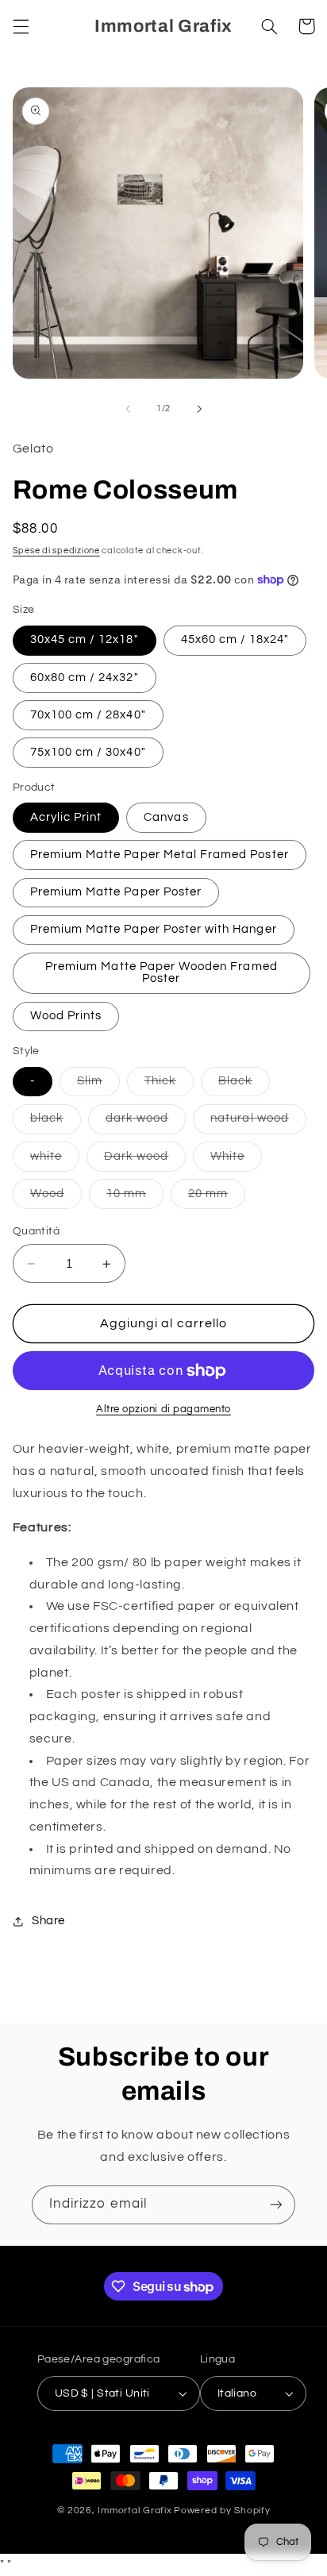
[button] (21, 26)
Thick (169, 1085)
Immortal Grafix (135, 2511)
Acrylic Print (66, 817)
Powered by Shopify (222, 2511)
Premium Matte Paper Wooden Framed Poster (162, 972)
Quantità (36, 1231)
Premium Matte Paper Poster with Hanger (154, 929)
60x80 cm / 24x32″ (85, 678)
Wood (56, 1198)
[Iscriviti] (276, 2205)
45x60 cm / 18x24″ (235, 639)
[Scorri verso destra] (199, 409)
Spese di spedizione (56, 551)
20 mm (217, 1198)
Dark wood (145, 1161)
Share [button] (48, 1921)
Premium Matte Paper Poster (116, 892)
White (236, 1161)
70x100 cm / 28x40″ (88, 715)
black (56, 1122)
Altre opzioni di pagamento (163, 1409)
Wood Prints (66, 1016)
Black (244, 1085)
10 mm (135, 1198)
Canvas (166, 817)
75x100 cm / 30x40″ (88, 752)
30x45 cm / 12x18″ (85, 639)
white (55, 1161)
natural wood (258, 1122)
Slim (98, 1085)
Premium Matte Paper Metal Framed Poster (160, 855)
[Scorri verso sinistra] (128, 409)
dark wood (146, 1122)
